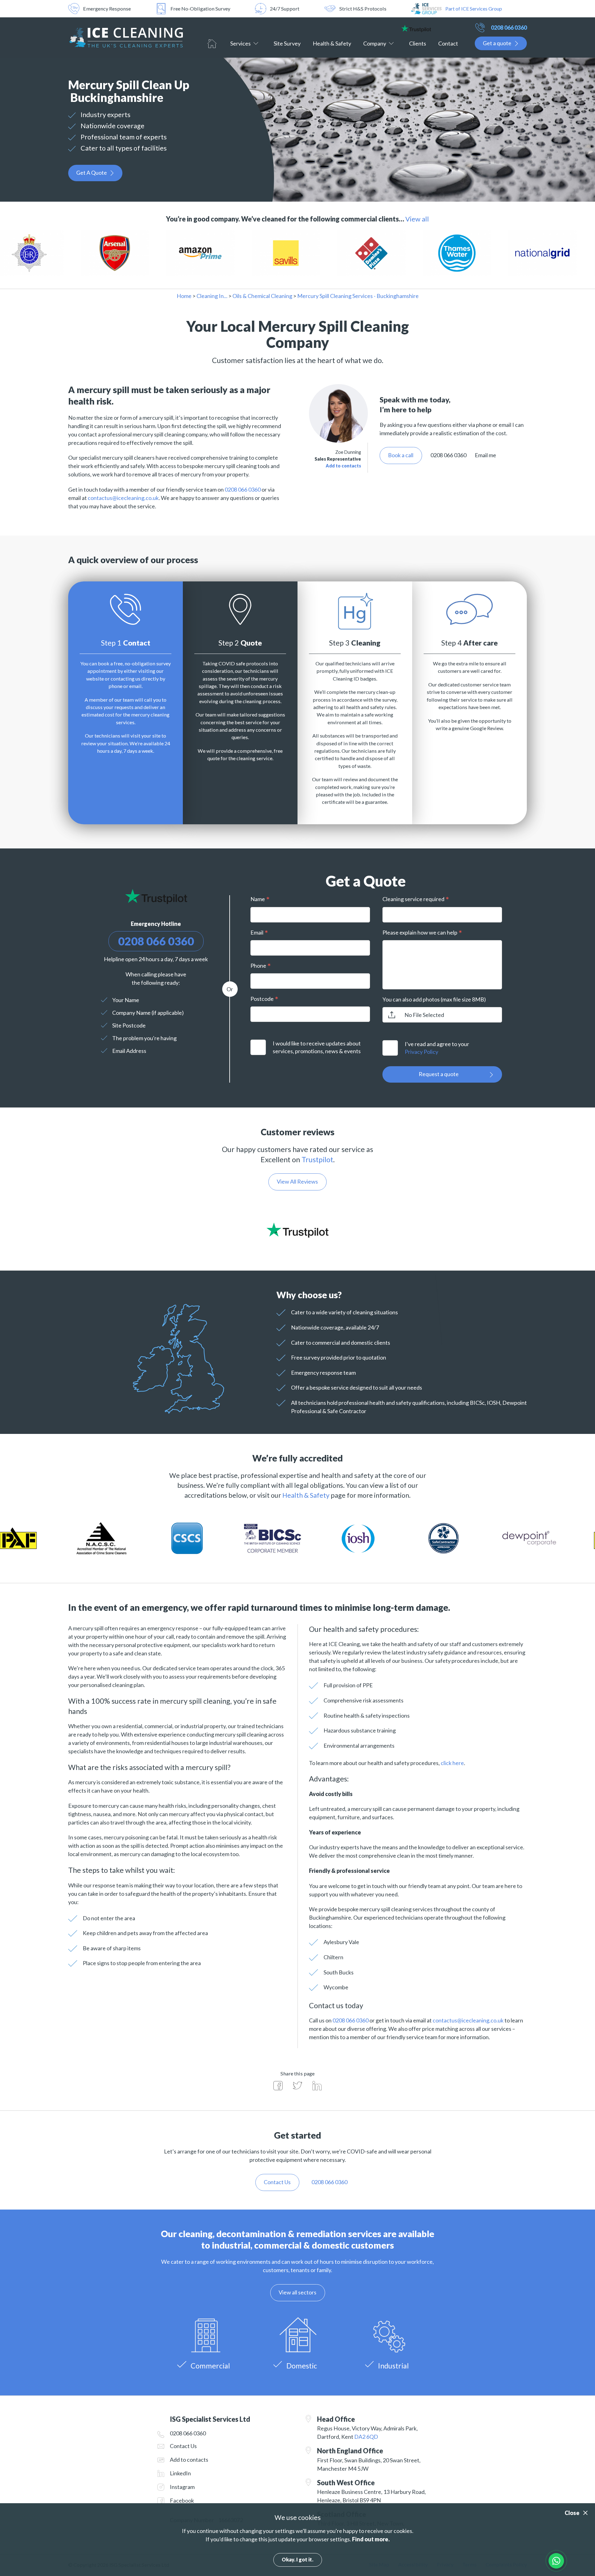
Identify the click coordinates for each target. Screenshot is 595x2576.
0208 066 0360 (509, 28)
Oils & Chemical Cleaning (262, 296)
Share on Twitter (297, 2086)
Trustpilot (317, 1159)
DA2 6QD (366, 2437)
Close (572, 2513)
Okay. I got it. (297, 2559)
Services (240, 43)
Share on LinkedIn (317, 2086)
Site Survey (287, 43)
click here (452, 1763)
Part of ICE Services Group (474, 9)
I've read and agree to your (437, 1048)
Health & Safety (332, 43)
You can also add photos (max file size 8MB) (434, 999)
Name (258, 899)
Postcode (262, 999)
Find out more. (371, 2539)
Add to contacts (343, 466)
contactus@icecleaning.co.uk (123, 498)
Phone (258, 966)
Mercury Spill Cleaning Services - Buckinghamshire (358, 296)
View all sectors (297, 2292)
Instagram (182, 2487)
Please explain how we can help (420, 932)
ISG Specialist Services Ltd (126, 37)
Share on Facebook (278, 2086)
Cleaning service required (413, 899)
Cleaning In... (212, 296)
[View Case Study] (73, 253)
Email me (485, 455)
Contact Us (183, 2446)
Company (375, 43)
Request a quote (439, 1074)
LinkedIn (180, 2473)
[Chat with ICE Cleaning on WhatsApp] (556, 2561)
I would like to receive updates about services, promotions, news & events (317, 1047)
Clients (418, 43)
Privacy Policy (421, 1052)
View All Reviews (297, 1181)
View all (417, 219)
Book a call (401, 455)
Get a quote (497, 43)
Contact (448, 43)
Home (212, 44)
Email (257, 932)
